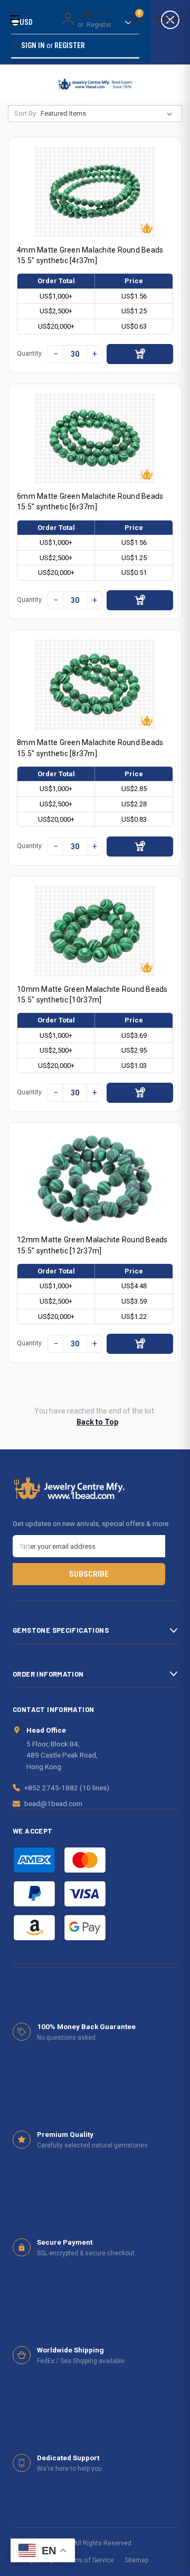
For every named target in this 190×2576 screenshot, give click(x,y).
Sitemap (137, 2560)
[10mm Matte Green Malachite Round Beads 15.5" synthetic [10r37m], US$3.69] (95, 931)
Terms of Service (89, 2560)
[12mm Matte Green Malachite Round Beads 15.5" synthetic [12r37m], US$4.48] (95, 1179)
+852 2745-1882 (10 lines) (67, 1788)
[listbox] (108, 114)
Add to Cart (140, 354)
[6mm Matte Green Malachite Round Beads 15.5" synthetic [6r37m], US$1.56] (95, 438)
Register (99, 25)
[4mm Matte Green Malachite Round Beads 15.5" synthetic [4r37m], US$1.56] (95, 192)
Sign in (95, 14)
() (139, 15)
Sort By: (26, 113)
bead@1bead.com (53, 1803)
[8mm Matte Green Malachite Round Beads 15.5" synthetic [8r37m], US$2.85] (95, 685)
